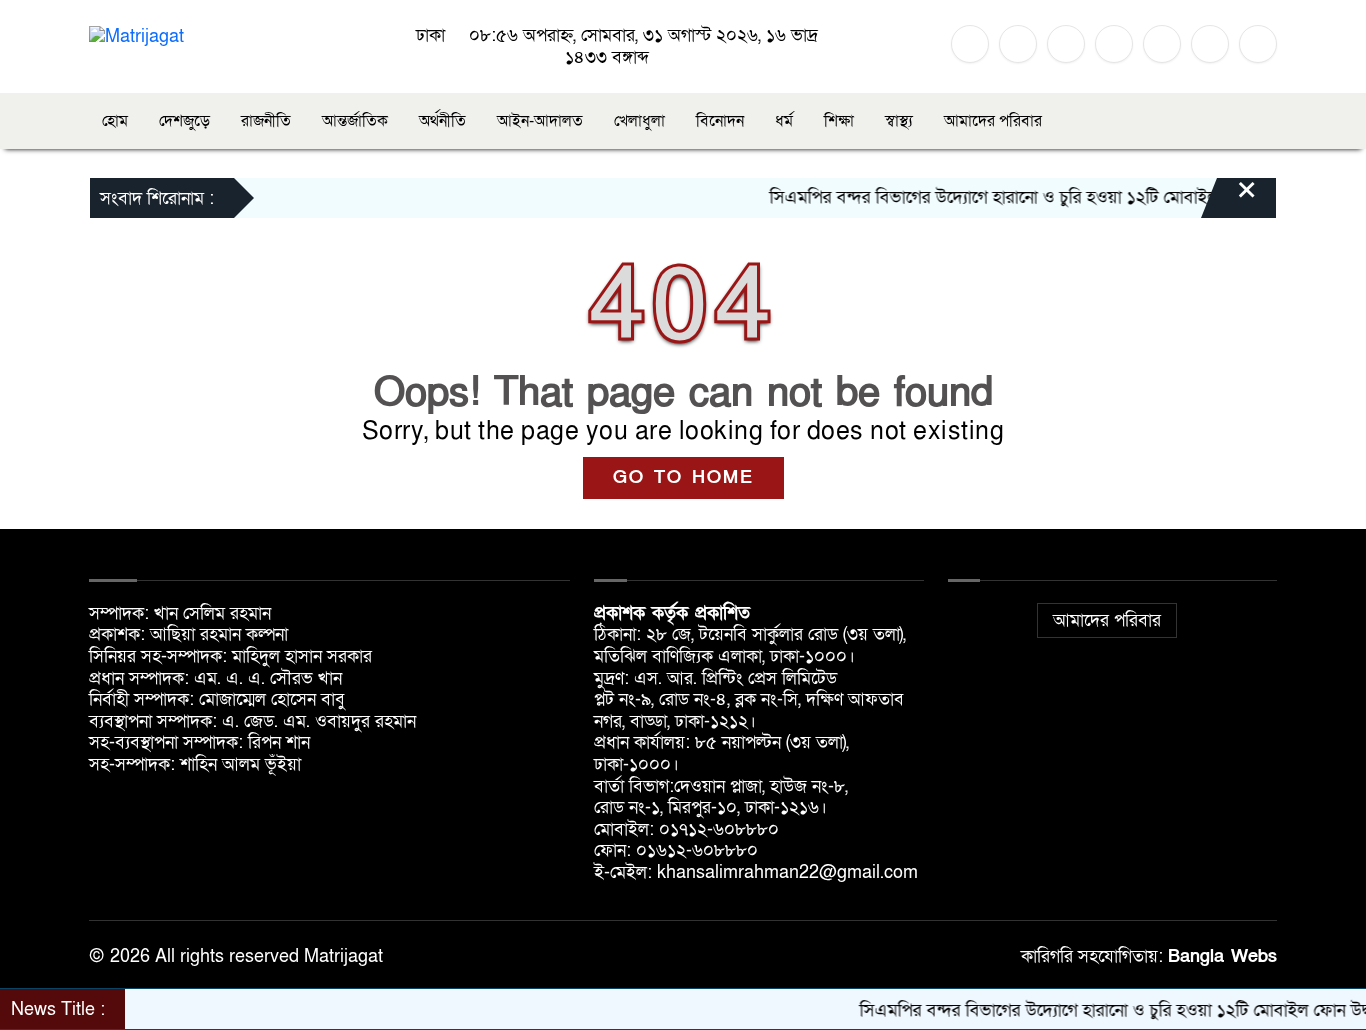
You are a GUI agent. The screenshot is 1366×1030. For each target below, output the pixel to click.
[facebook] (970, 44)
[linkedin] (1114, 44)
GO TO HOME (683, 477)
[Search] (1258, 44)
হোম (115, 121)
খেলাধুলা (639, 121)
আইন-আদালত (540, 121)
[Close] (1229, 200)
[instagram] (1066, 44)
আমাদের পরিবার (993, 121)
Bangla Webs (1222, 956)
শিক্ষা (839, 121)
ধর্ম (784, 121)
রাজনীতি (266, 121)
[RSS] (1210, 44)
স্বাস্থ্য (899, 121)
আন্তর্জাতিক (355, 121)
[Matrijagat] (136, 35)
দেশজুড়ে (184, 121)
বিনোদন (720, 121)
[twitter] (1018, 44)
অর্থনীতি (442, 121)
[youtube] (1162, 44)
